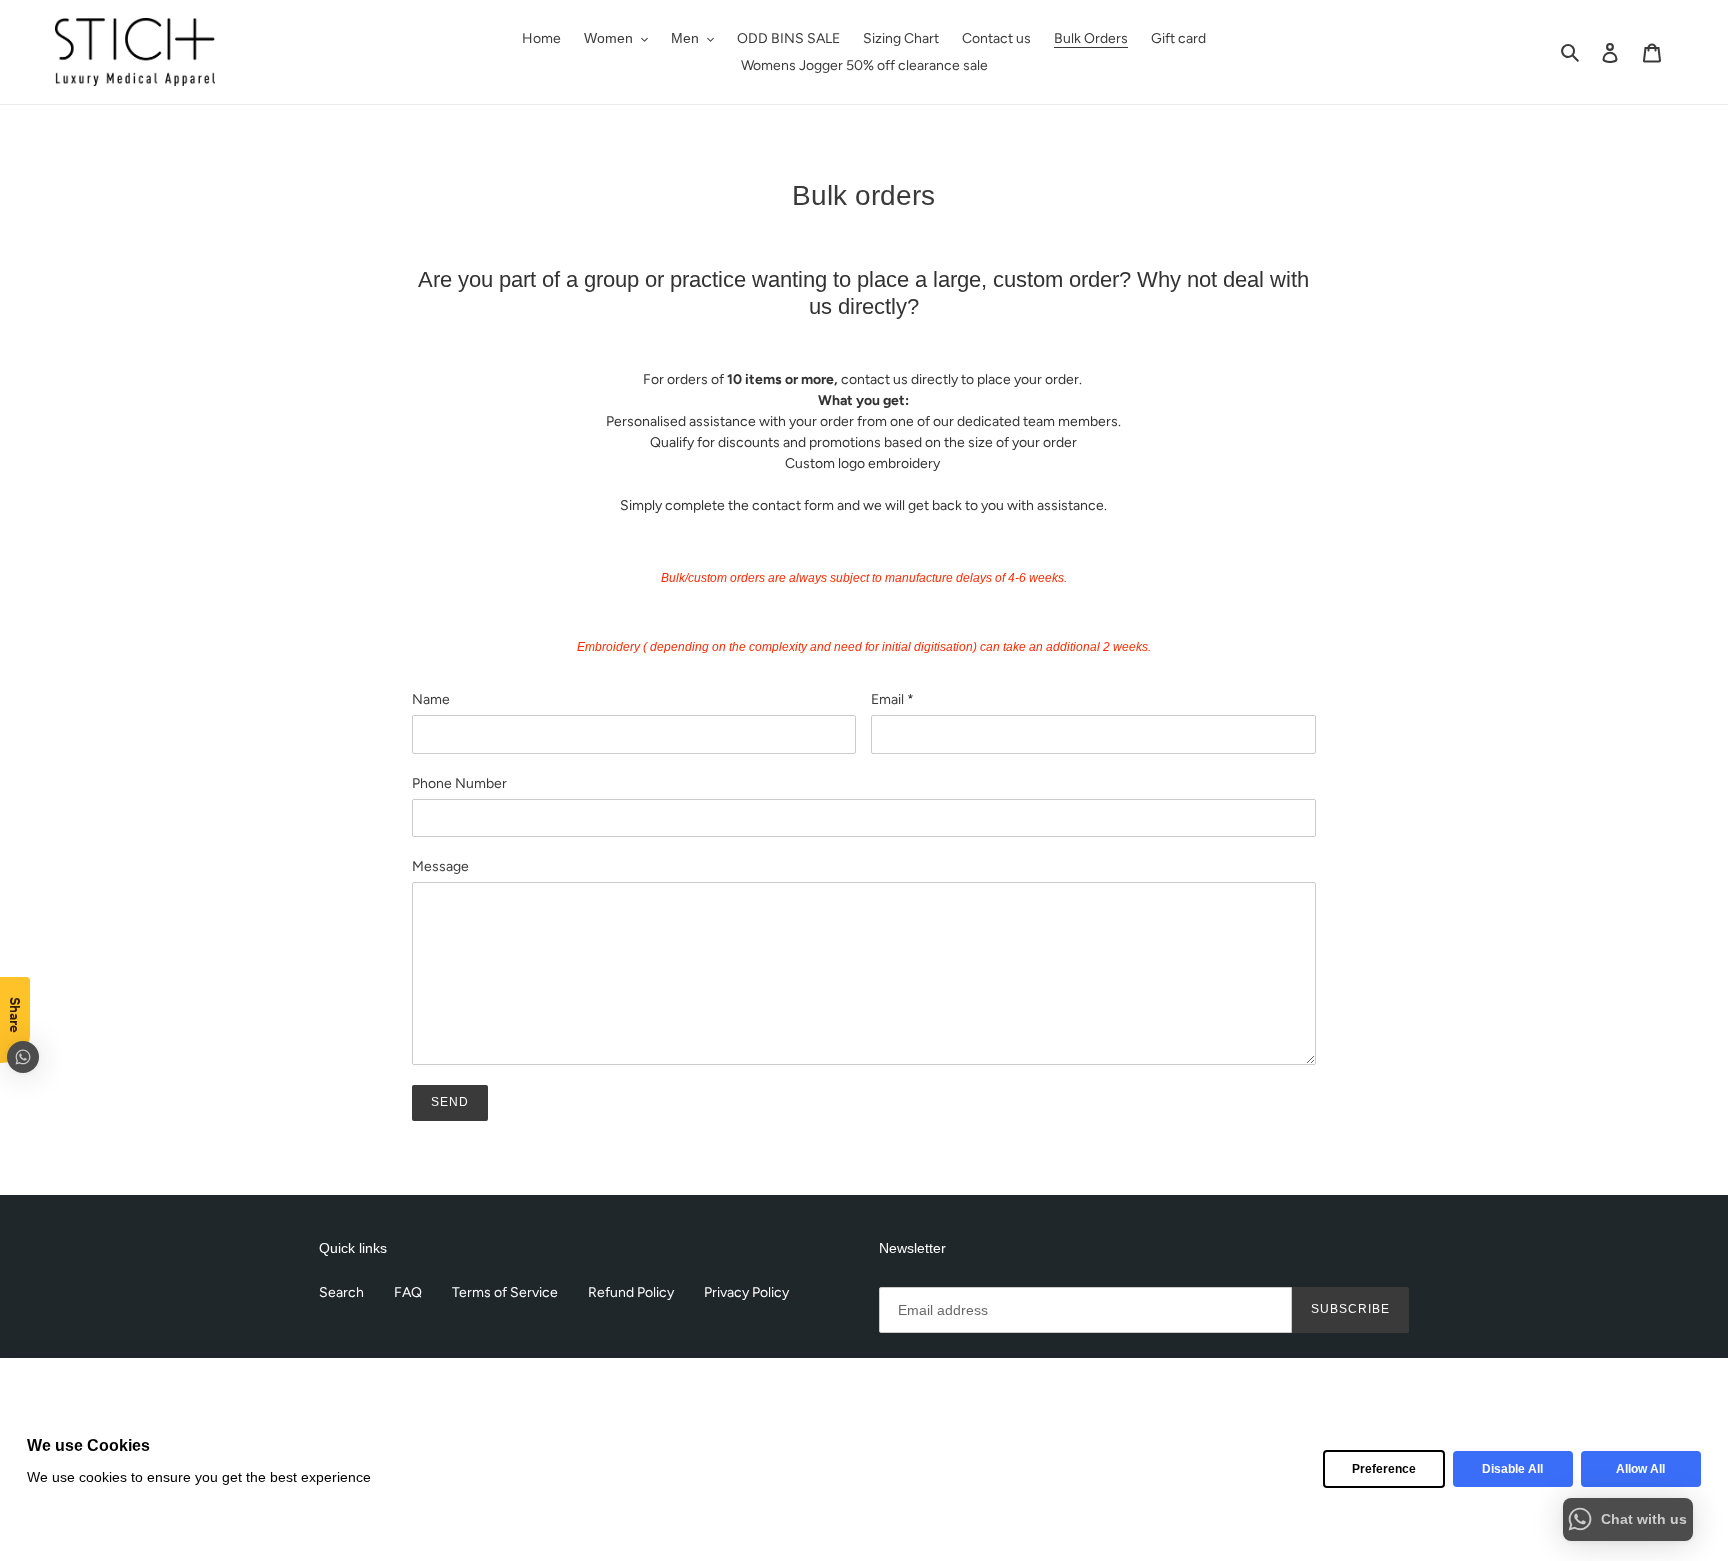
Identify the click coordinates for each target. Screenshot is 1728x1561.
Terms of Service (505, 1292)
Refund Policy (631, 1292)
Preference (1384, 1469)
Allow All (1640, 1469)
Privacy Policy (746, 1292)
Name (431, 699)
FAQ (408, 1292)
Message (440, 866)
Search (341, 1292)
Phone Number (459, 783)
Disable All (1512, 1469)
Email (892, 699)
